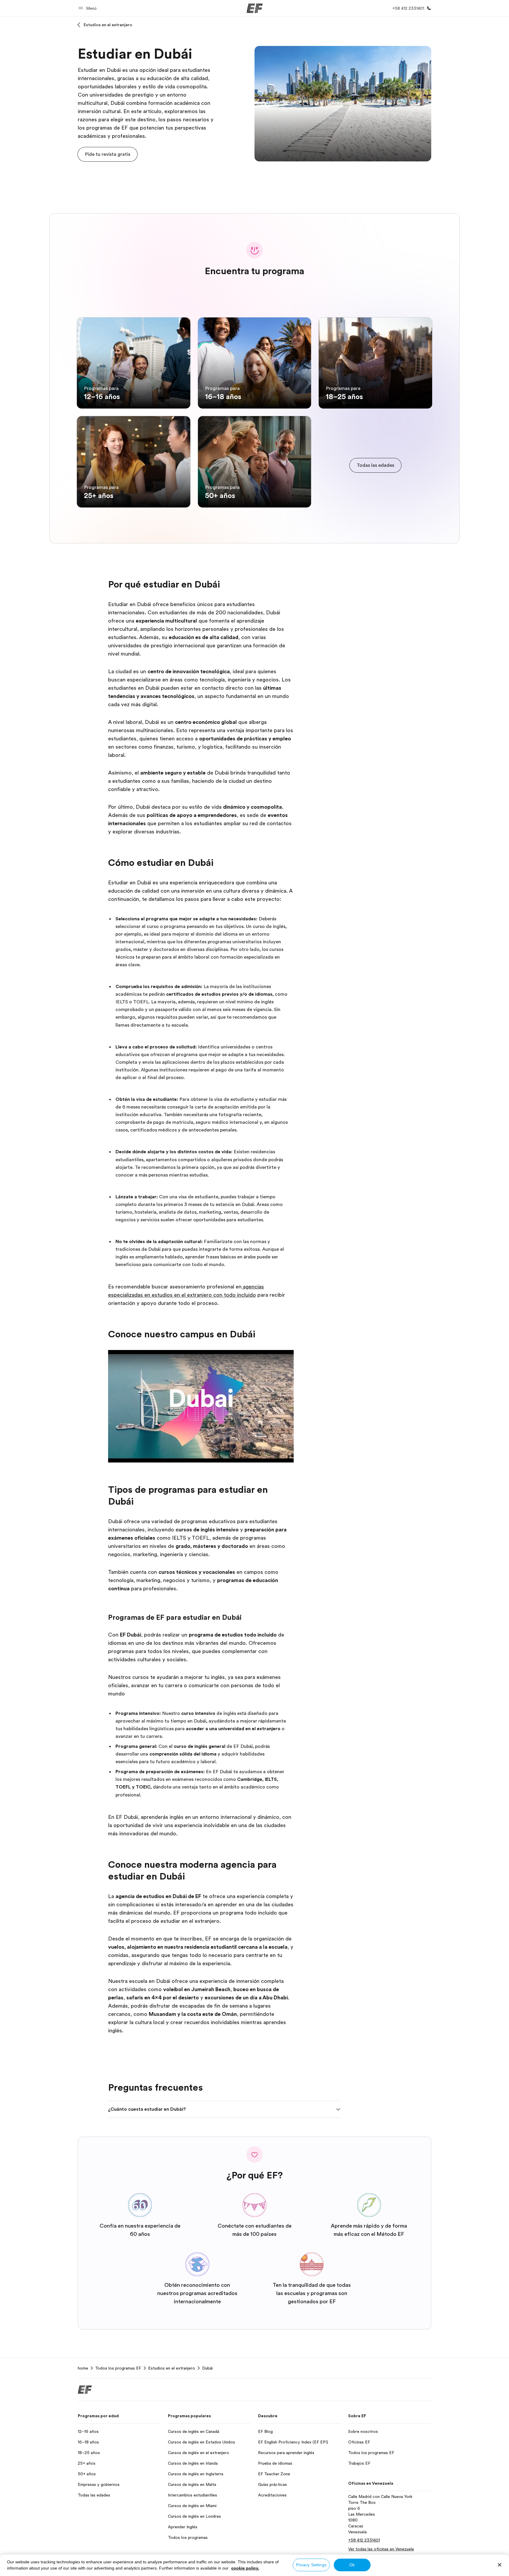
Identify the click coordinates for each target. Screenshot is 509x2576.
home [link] (83, 2368)
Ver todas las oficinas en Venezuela (381, 2549)
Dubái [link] (207, 2368)
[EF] (255, 8)
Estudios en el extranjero (108, 25)
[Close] (500, 2565)
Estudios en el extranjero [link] (172, 2368)
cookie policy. (245, 2568)
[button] (88, 8)
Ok (352, 2565)
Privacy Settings (311, 2565)
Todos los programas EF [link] (118, 2368)
